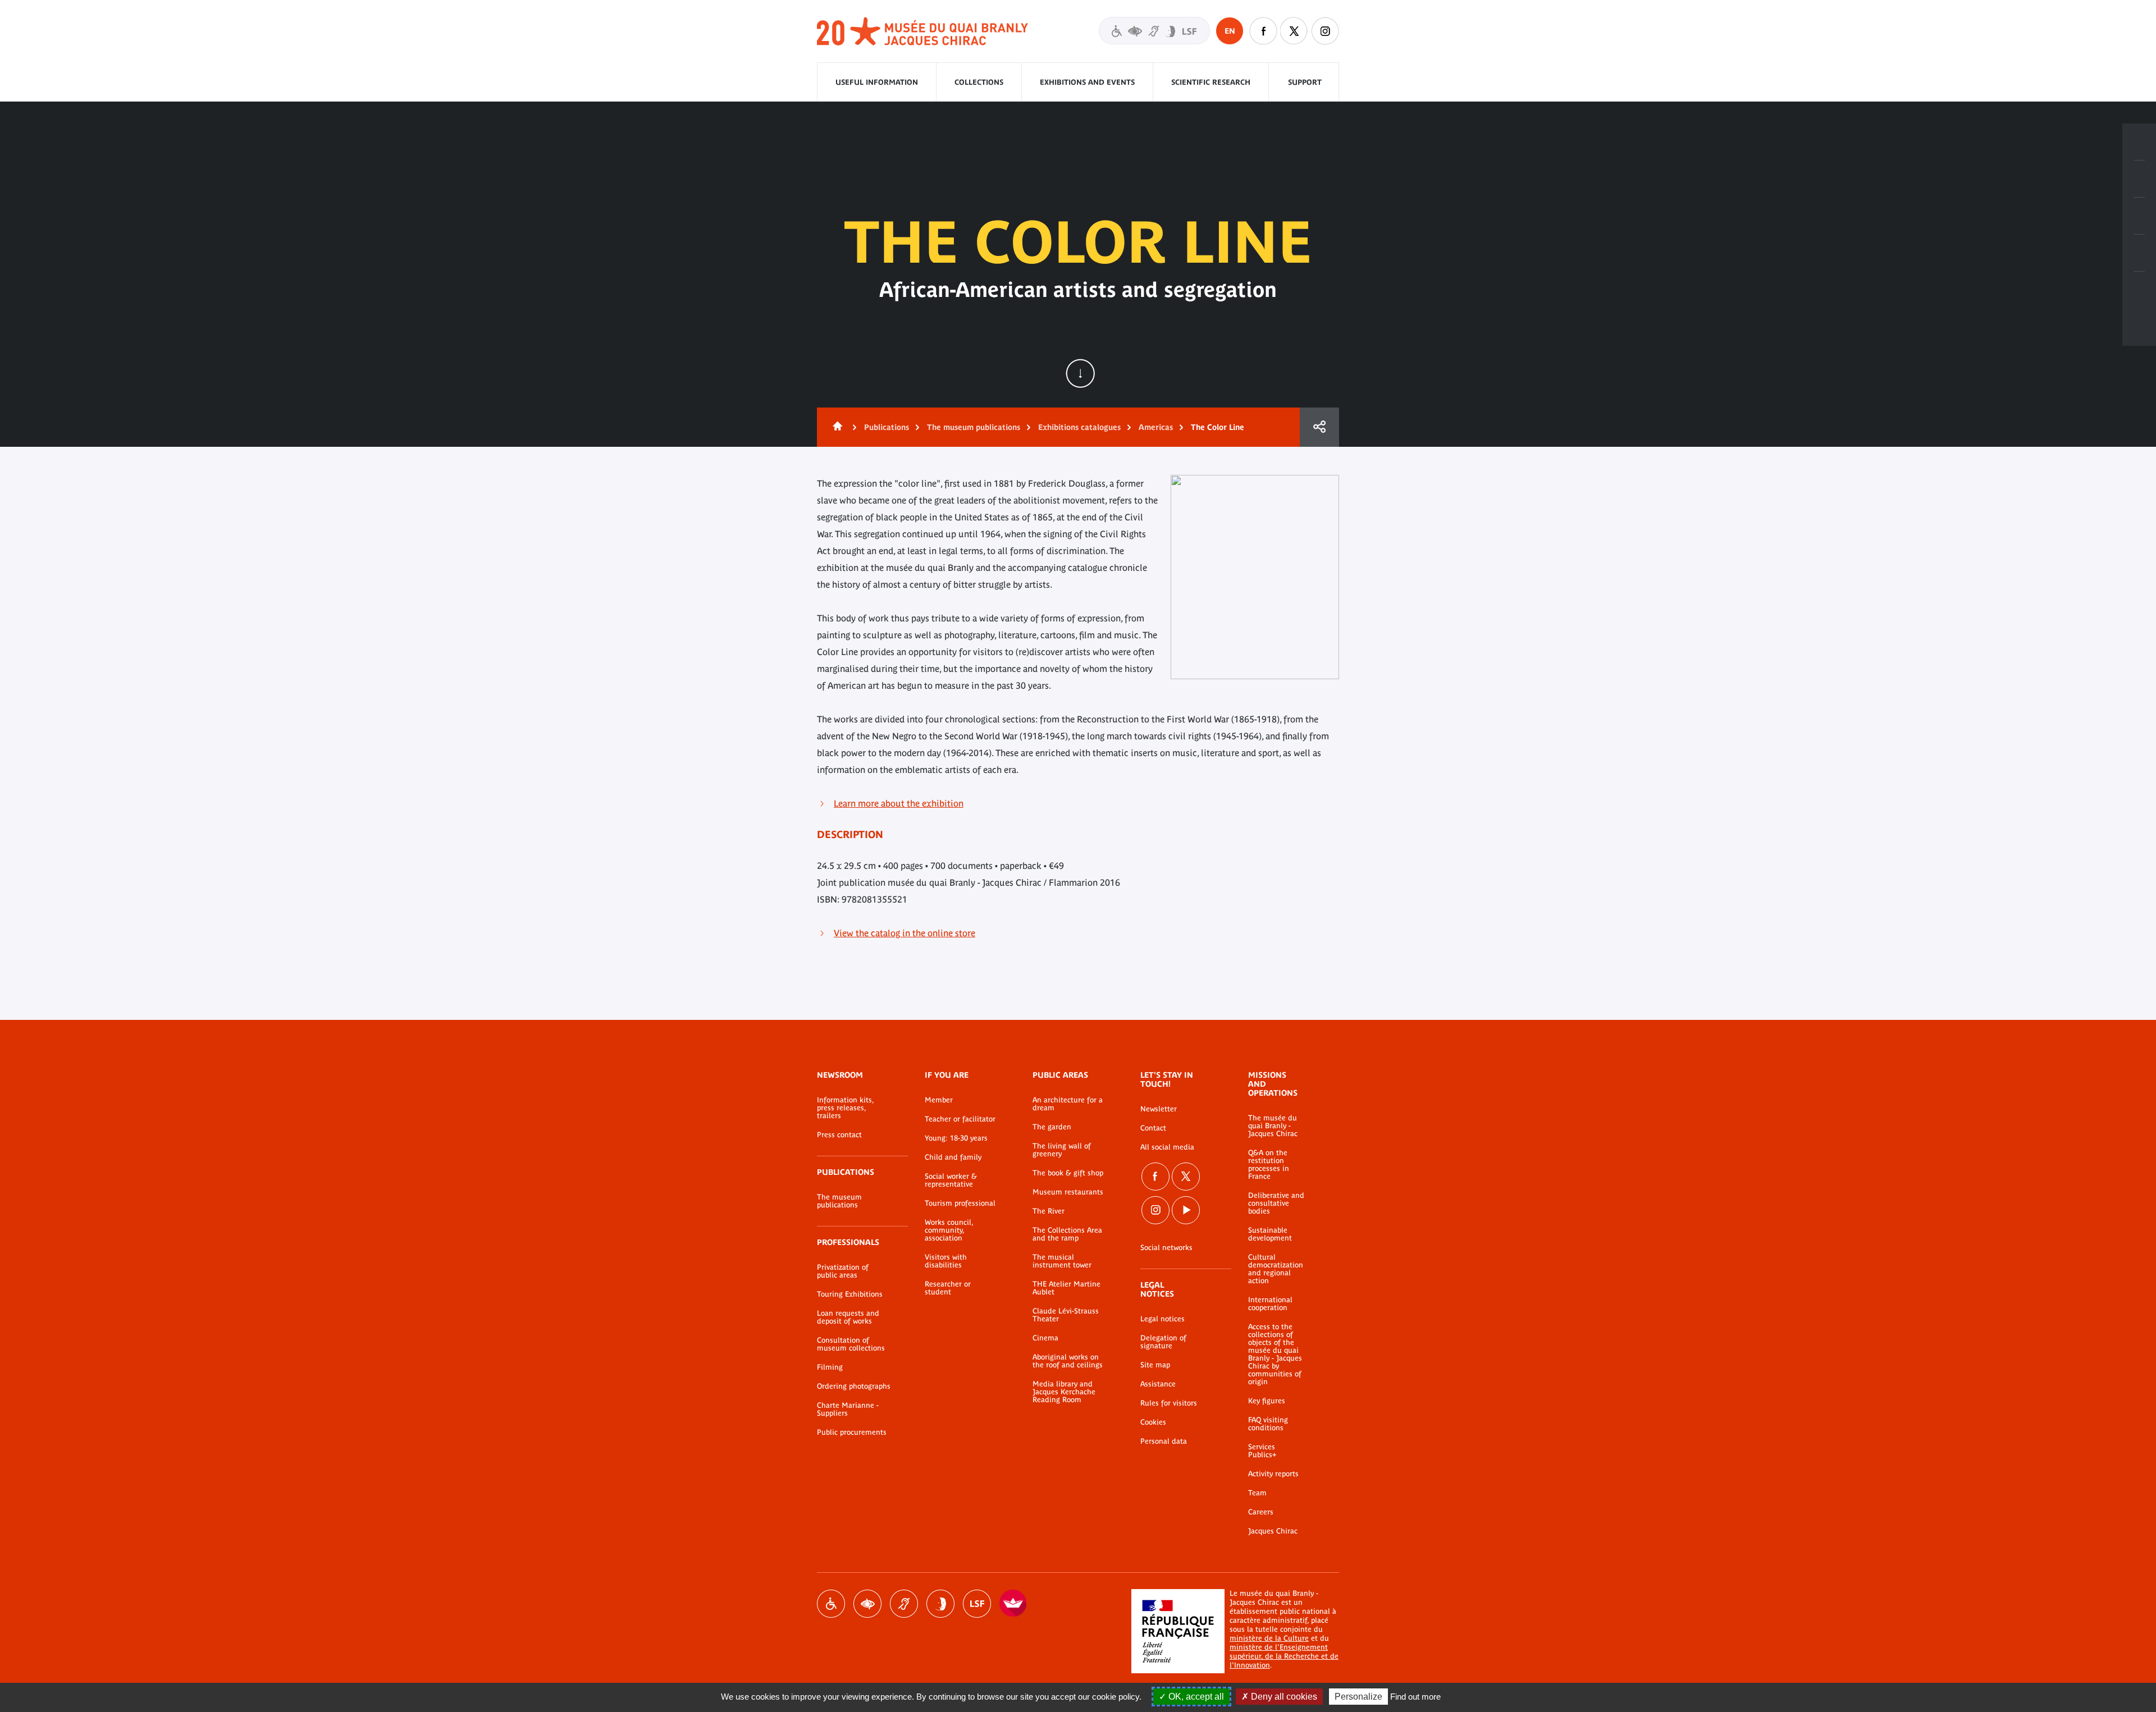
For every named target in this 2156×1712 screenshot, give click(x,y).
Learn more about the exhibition (899, 803)
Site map (1155, 1365)
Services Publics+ (1262, 1451)
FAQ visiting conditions (1268, 1424)
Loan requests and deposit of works (848, 1317)
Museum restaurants (1068, 1192)
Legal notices (1162, 1319)
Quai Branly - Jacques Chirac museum (923, 32)
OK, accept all (1195, 1697)
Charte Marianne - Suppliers (848, 1409)
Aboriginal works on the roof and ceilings (1068, 1361)
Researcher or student (948, 1288)
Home (835, 427)
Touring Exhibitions (850, 1294)
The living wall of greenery (1062, 1150)
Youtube (1186, 1210)
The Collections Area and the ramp (1067, 1234)
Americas (1156, 427)
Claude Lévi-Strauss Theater (1066, 1315)
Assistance (1158, 1384)
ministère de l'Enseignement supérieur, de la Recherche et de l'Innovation (1284, 1656)
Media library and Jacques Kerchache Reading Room (1064, 1392)
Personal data (1164, 1441)
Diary (2139, 216)
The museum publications (974, 427)
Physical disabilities (831, 1604)
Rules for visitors (1169, 1403)
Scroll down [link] (1080, 373)
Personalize (1358, 1697)
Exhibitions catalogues (1079, 427)
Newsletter (1159, 1109)
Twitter (1294, 31)
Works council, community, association (949, 1230)
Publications (887, 427)
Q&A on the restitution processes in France (1269, 1165)
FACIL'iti (1013, 1604)
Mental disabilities (940, 1604)
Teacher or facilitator (960, 1119)
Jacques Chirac (1273, 1531)
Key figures (1267, 1401)
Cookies (1153, 1422)
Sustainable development (1270, 1234)
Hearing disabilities (904, 1604)
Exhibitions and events (1087, 82)
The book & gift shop (1068, 1173)
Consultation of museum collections (851, 1344)
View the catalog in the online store (905, 933)
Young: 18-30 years (956, 1138)
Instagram (1325, 31)
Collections (979, 82)
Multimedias (2139, 253)
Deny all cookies (1283, 1697)
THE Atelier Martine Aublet (1066, 1288)
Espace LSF (977, 1604)
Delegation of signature (1163, 1342)
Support (1305, 82)
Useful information (877, 82)
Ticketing (2139, 142)
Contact (1153, 1128)
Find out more (1415, 1697)
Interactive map (2139, 290)
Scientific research (1211, 82)
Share (1319, 427)
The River (1049, 1211)
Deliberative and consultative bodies (1276, 1203)
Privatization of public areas (843, 1271)
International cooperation (1270, 1304)
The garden (1052, 1127)
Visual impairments (867, 1604)
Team (1257, 1493)
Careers (1261, 1512)
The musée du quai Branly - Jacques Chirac (1273, 1126)
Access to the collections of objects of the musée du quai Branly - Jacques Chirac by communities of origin (1275, 1354)
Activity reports (1273, 1474)
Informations (2139, 179)
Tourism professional (960, 1203)
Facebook (1263, 31)
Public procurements (852, 1432)
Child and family (953, 1157)
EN (1230, 31)
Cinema (1045, 1338)
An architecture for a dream (1068, 1104)
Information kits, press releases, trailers (845, 1108)
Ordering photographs (854, 1386)
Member (939, 1100)
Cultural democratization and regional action (1276, 1269)
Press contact (839, 1135)
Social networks (1166, 1248)
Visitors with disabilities (1154, 31)
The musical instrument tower (1062, 1261)
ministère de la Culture (1269, 1638)
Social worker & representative (951, 1180)
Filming (830, 1367)
